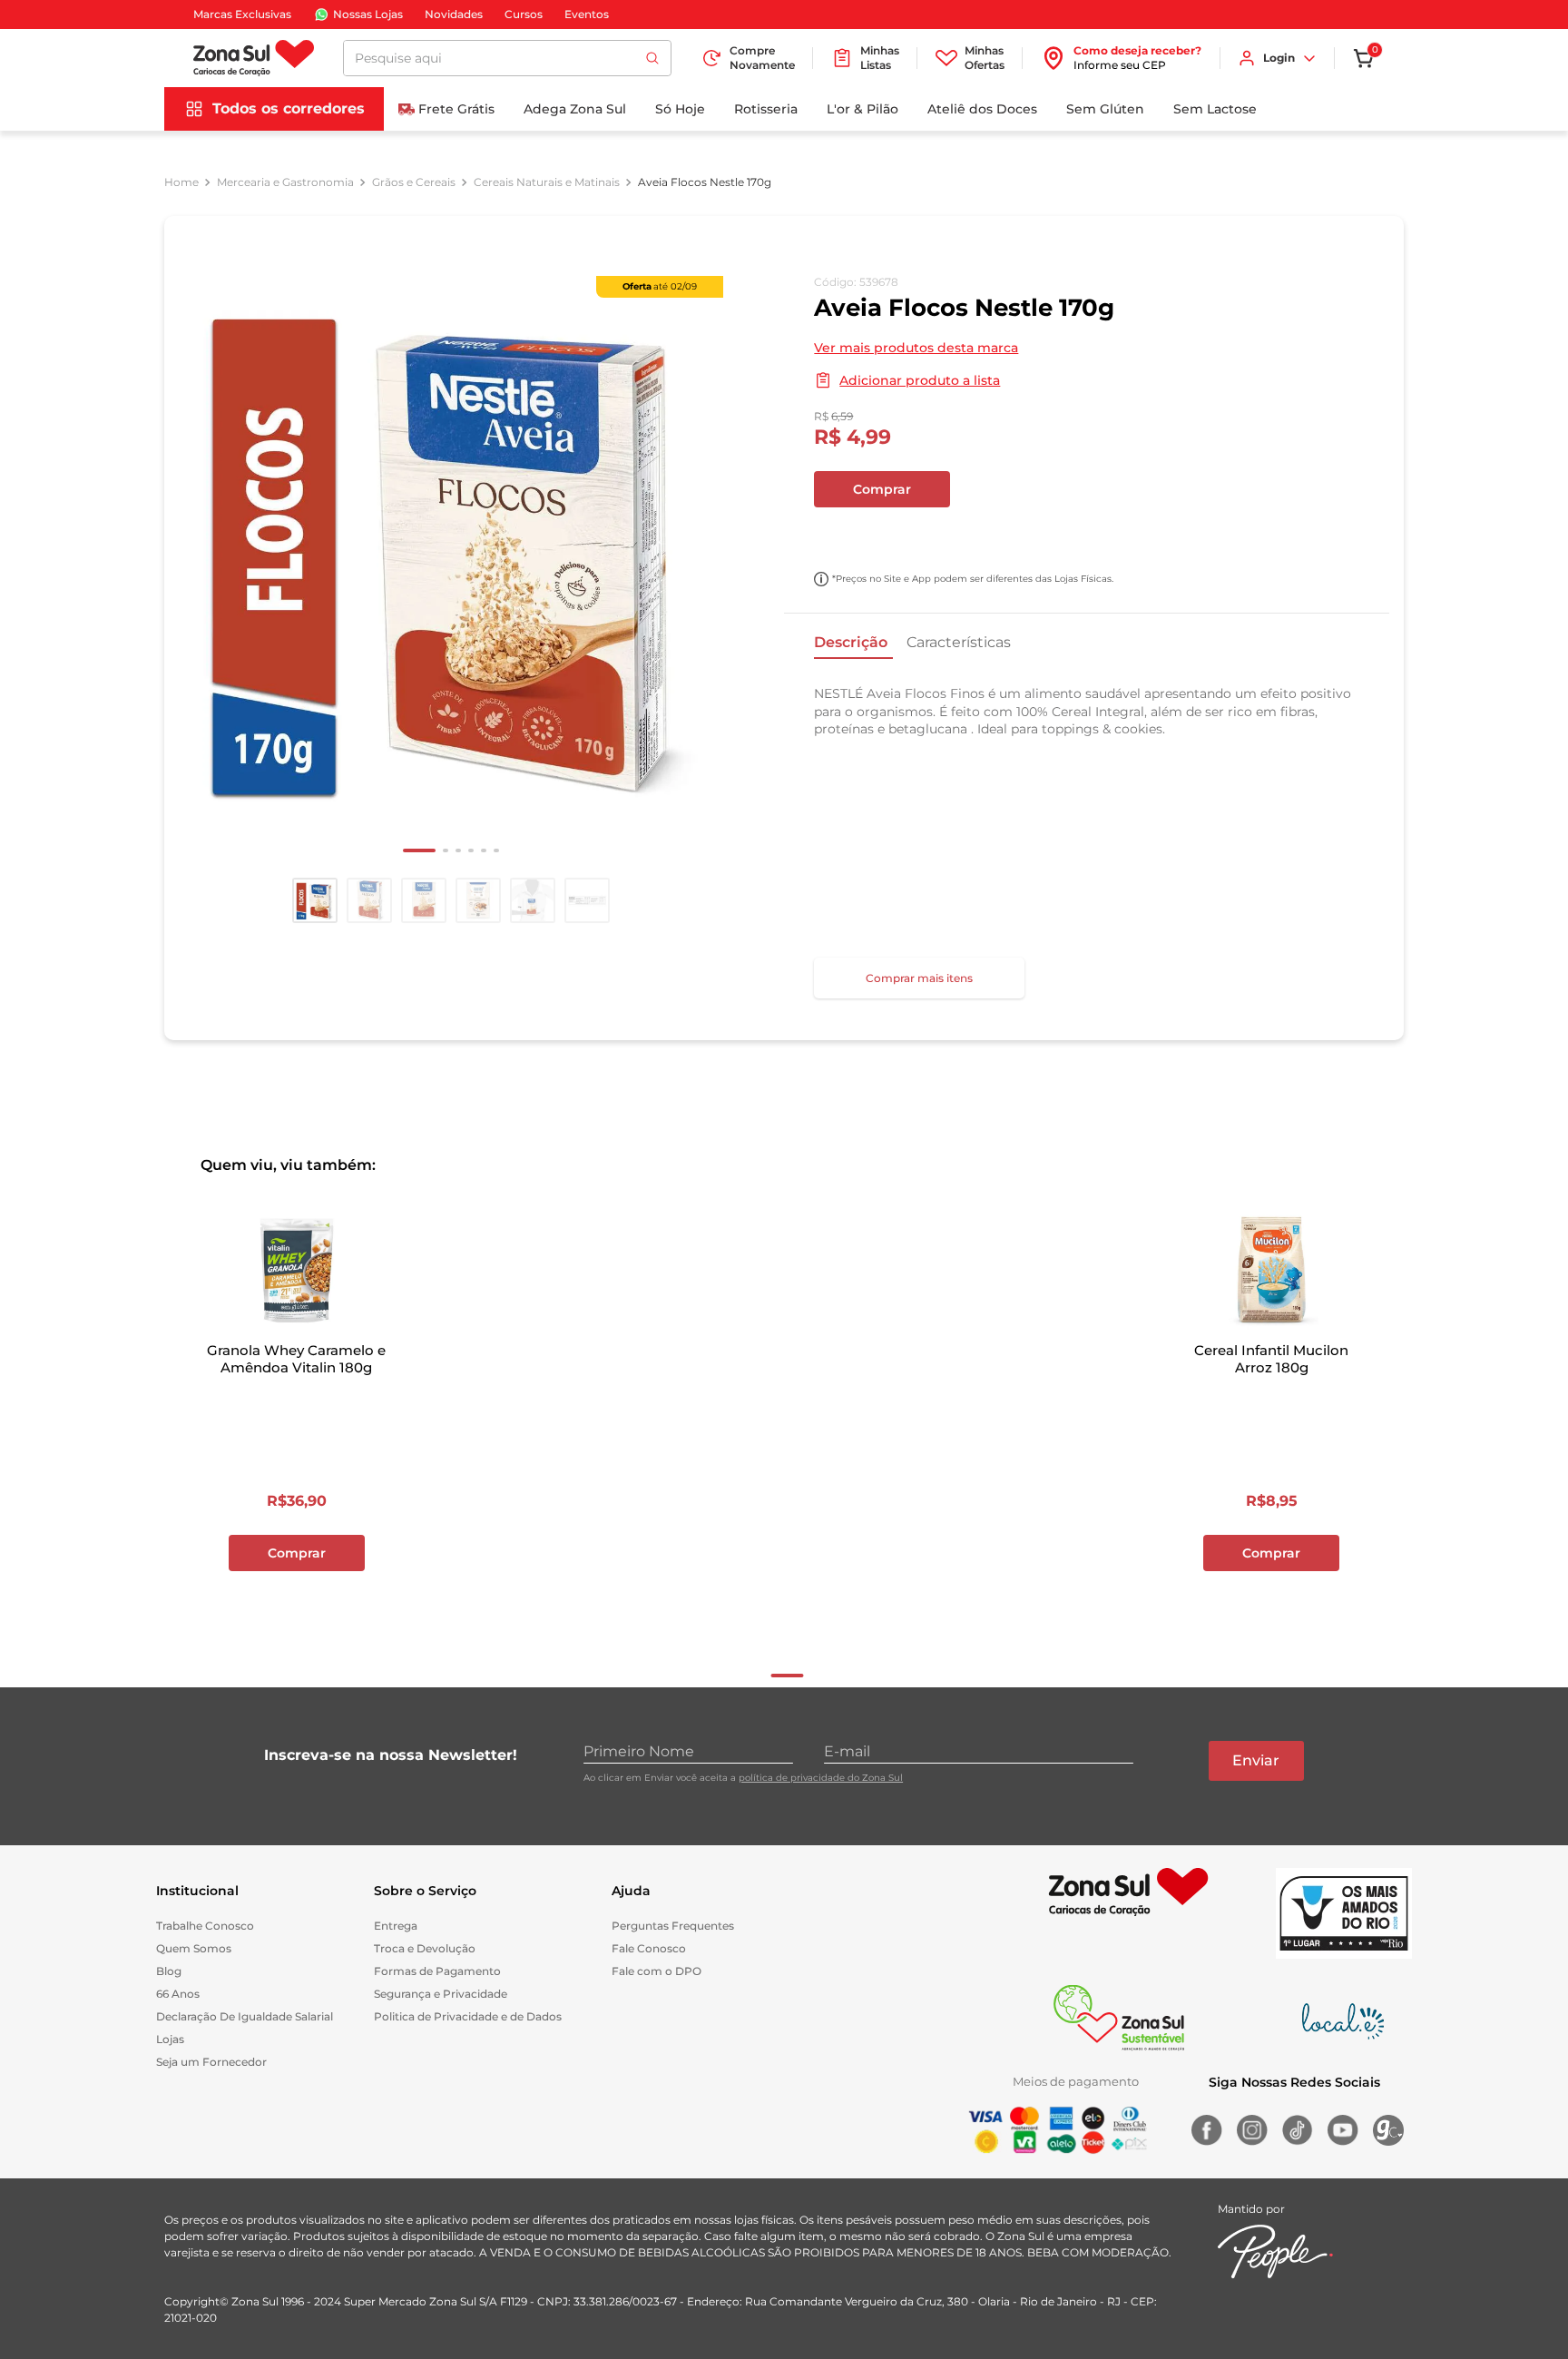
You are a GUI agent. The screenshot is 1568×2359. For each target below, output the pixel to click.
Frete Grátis (456, 109)
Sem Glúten (1105, 109)
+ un (838, 537)
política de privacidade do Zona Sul (821, 1778)
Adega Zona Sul (575, 109)
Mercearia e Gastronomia (285, 182)
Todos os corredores (289, 108)
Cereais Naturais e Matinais (547, 182)
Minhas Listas (880, 58)
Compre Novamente (762, 58)
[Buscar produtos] (652, 58)
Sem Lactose (1215, 109)
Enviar (1256, 1760)
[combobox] (507, 58)
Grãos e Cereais (414, 182)
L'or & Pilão (862, 109)
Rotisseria (766, 109)
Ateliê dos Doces (982, 109)
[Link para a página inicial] (181, 182)
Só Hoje (680, 109)
